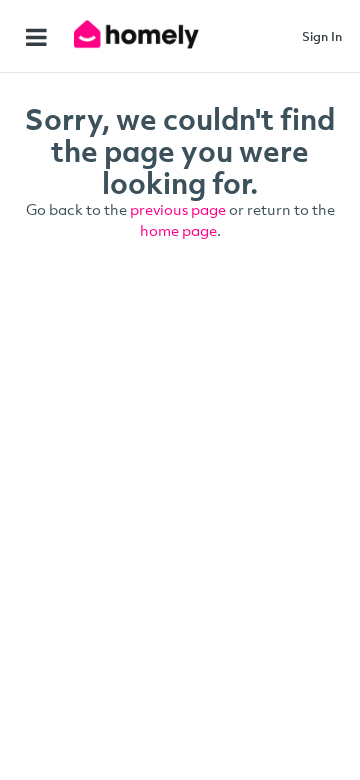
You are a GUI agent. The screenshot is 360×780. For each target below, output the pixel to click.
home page (178, 230)
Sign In (322, 36)
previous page (178, 209)
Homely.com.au (138, 34)
